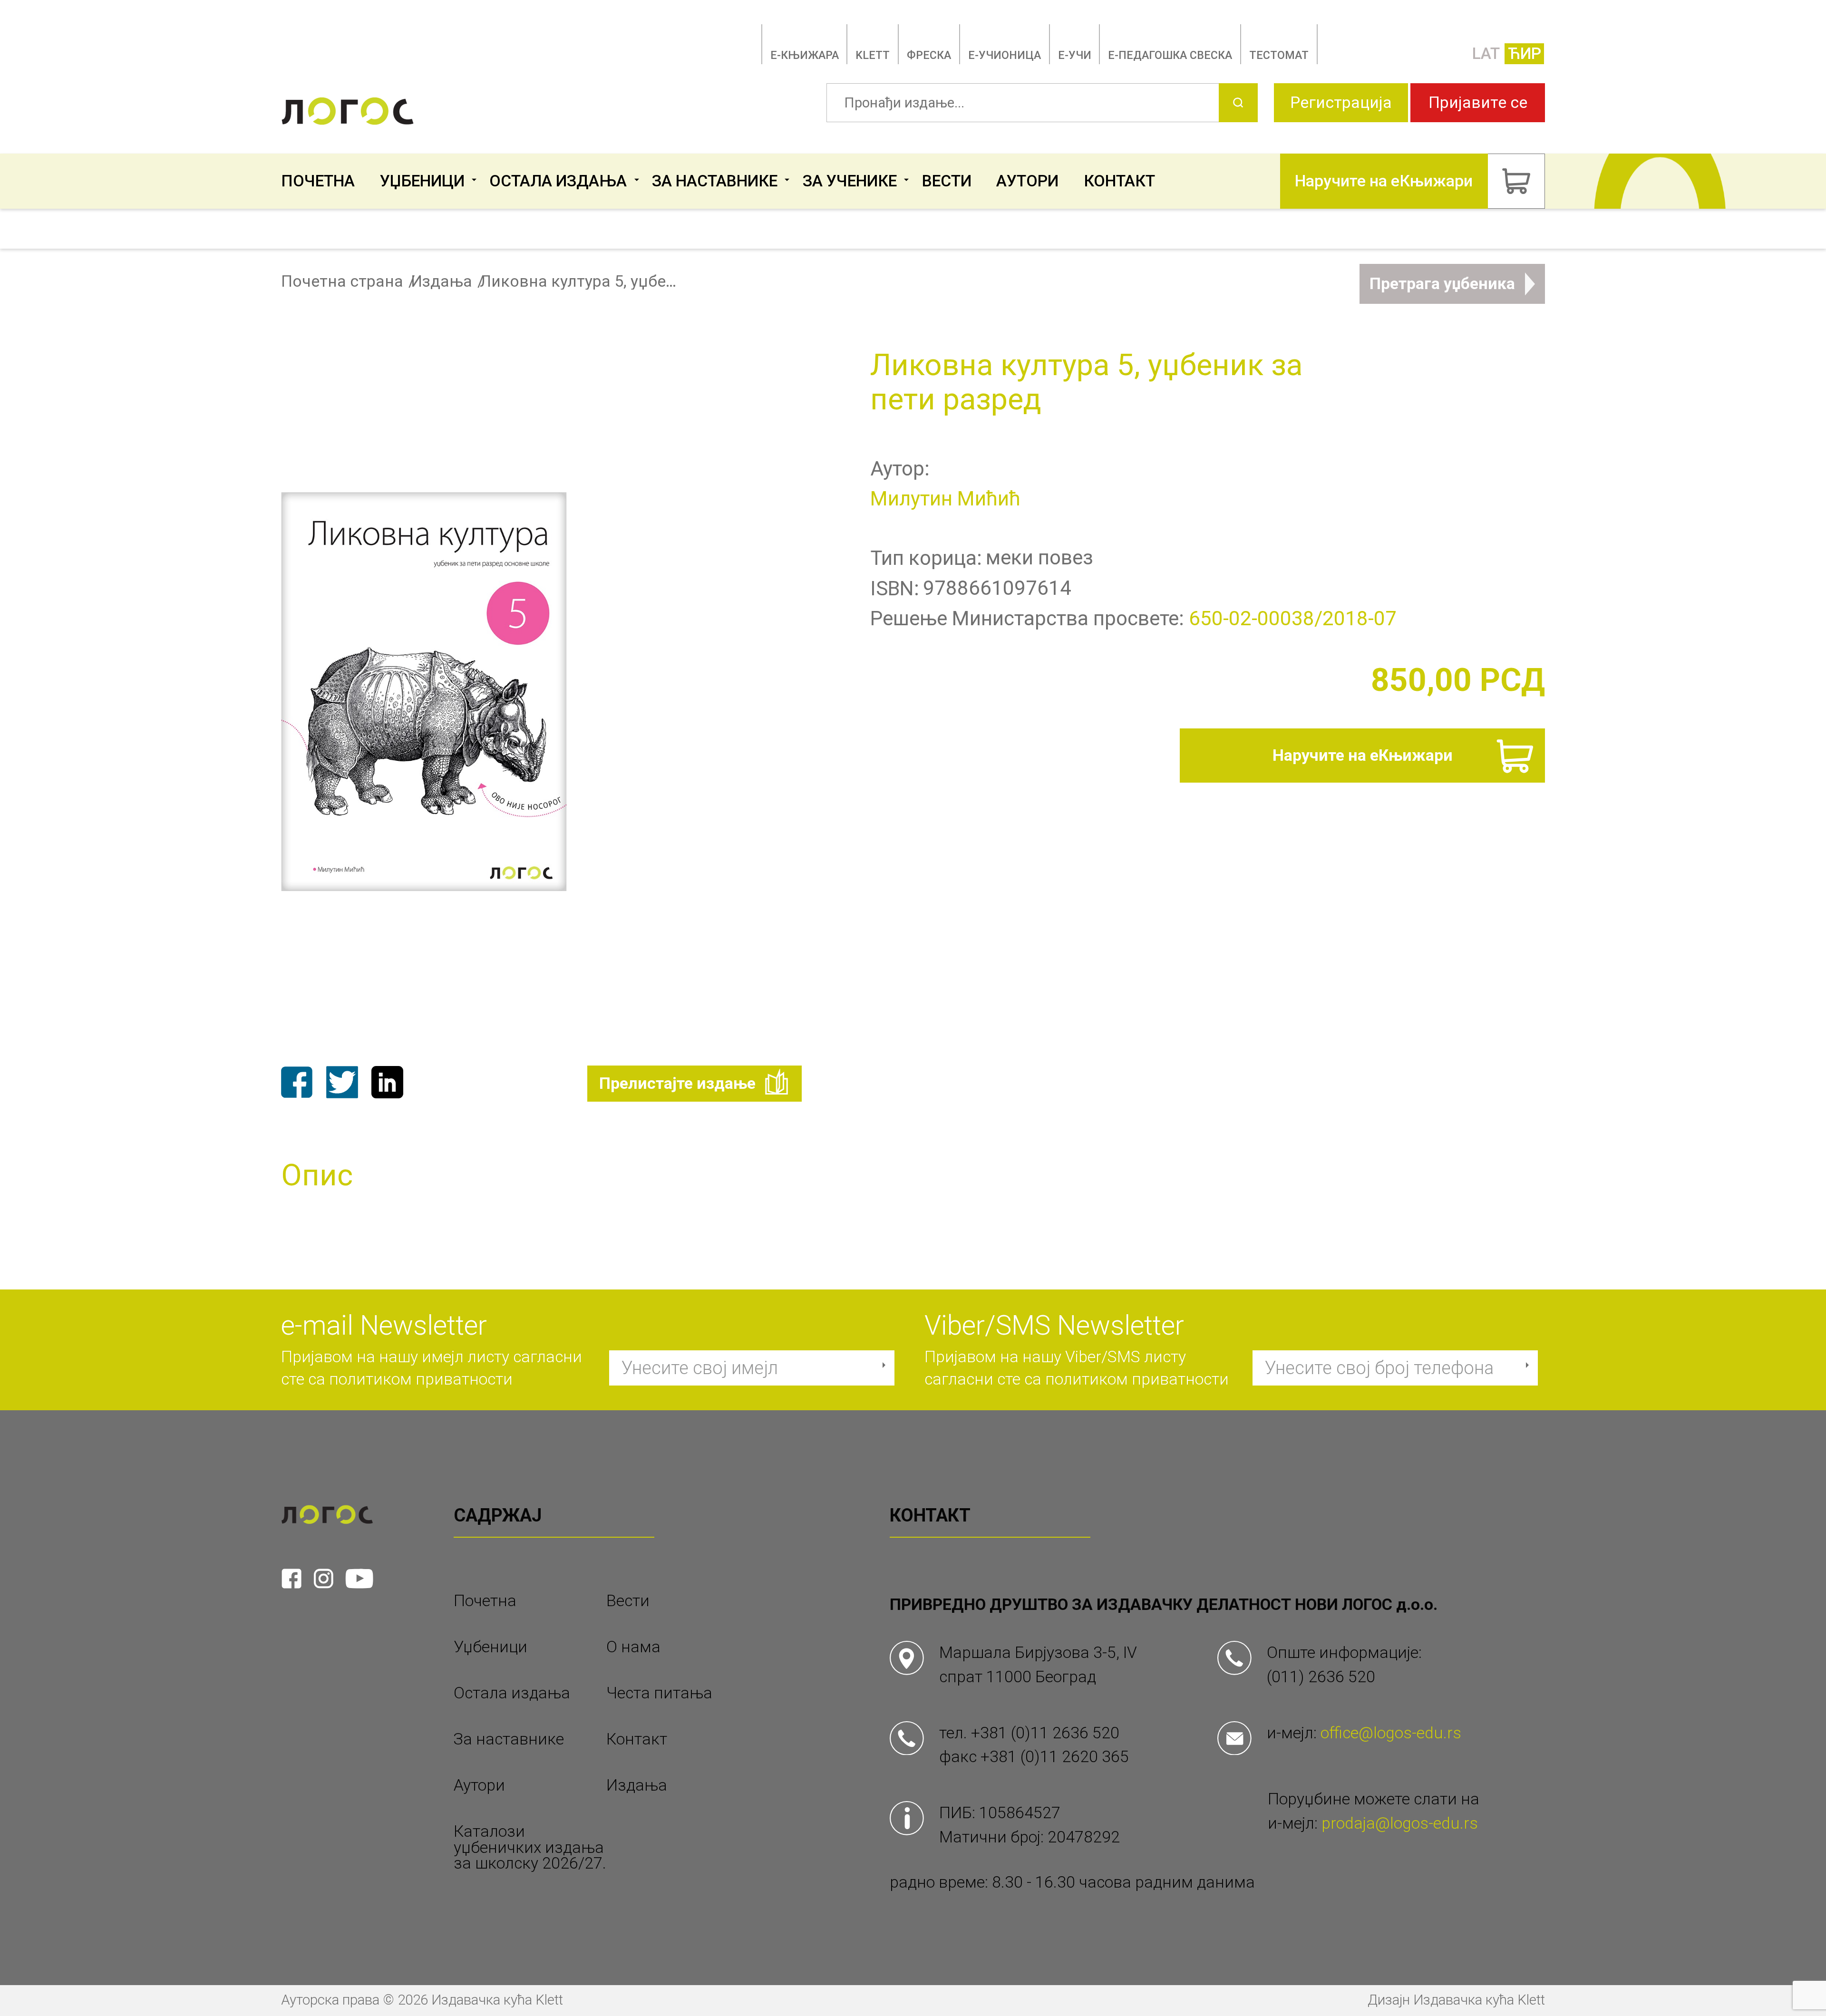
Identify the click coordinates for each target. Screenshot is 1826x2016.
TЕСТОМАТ (1279, 55)
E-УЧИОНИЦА (1005, 55)
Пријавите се (1478, 102)
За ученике (850, 181)
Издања (442, 281)
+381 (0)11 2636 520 (1045, 1733)
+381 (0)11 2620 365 (1055, 1757)
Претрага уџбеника (1442, 284)
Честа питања (659, 1693)
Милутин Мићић (945, 499)
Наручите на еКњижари (1363, 755)
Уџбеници (422, 181)
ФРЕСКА (929, 55)
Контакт (1119, 181)
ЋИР (1525, 53)
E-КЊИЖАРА (805, 55)
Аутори (1027, 181)
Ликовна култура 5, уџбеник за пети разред (580, 281)
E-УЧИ (1075, 55)
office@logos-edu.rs (1391, 1733)
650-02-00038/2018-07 (1293, 618)
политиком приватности (421, 1379)
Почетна (318, 181)
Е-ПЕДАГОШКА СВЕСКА (1170, 55)
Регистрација (1341, 102)
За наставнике (715, 181)
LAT (1486, 53)
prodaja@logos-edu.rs (1400, 1823)
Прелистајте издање (677, 1083)
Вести (947, 181)
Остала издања (558, 181)
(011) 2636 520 (1321, 1677)
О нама (633, 1647)
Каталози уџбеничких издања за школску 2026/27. (530, 1847)
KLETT (873, 55)
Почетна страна (342, 281)
